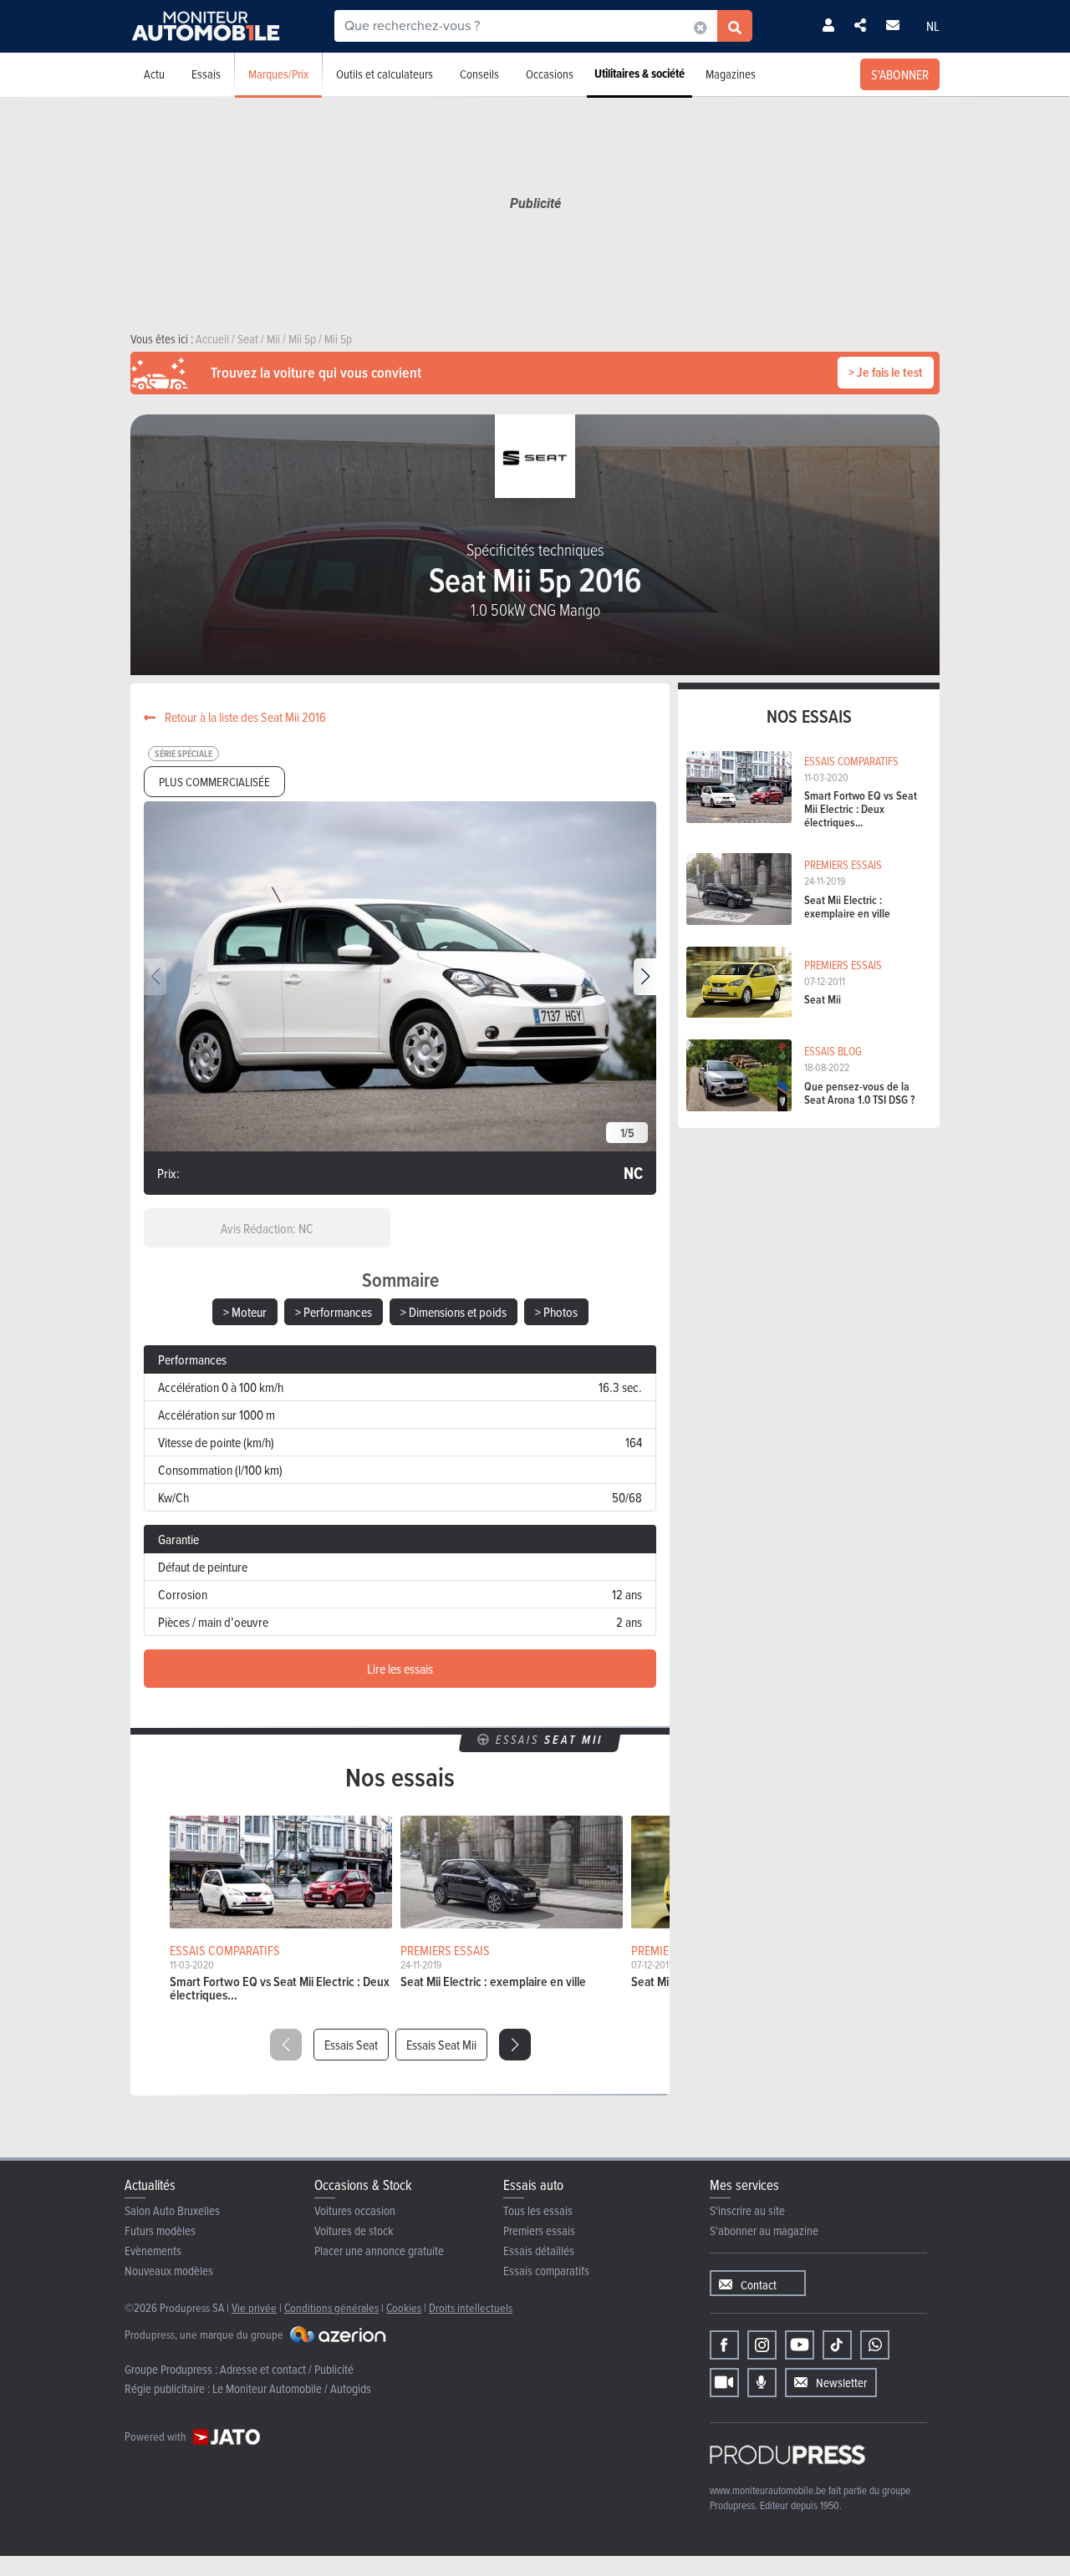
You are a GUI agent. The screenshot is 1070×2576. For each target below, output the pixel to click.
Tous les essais (538, 2210)
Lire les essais (400, 1669)
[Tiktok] (837, 2345)
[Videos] (724, 2383)
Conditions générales (331, 2307)
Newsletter (841, 2383)
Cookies (404, 2307)
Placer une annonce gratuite (379, 2251)
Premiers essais (539, 2231)
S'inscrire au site (747, 2210)
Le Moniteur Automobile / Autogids (292, 2388)
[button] (645, 977)
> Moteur (245, 1312)
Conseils (479, 74)
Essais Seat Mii (441, 2045)
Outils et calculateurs (385, 74)
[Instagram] (762, 2345)
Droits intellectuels (471, 2307)
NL (933, 26)
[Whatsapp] (875, 2345)
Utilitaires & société (639, 74)
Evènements (153, 2251)
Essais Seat (351, 2045)
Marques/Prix (278, 74)
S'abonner (900, 74)
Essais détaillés (539, 2251)
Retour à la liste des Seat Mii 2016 (244, 717)
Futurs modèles (160, 2231)
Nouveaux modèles (169, 2271)
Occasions (550, 74)
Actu (154, 74)
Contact (759, 2285)
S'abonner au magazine (764, 2231)
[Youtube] (800, 2345)
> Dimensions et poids (453, 1312)
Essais (206, 74)
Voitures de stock (354, 2231)
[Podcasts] (762, 2383)
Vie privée (254, 2307)
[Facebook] (724, 2345)
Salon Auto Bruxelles (172, 2210)
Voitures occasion (355, 2210)
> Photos (556, 1312)
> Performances (334, 1312)
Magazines (731, 74)
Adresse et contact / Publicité (287, 2369)
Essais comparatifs (546, 2271)
